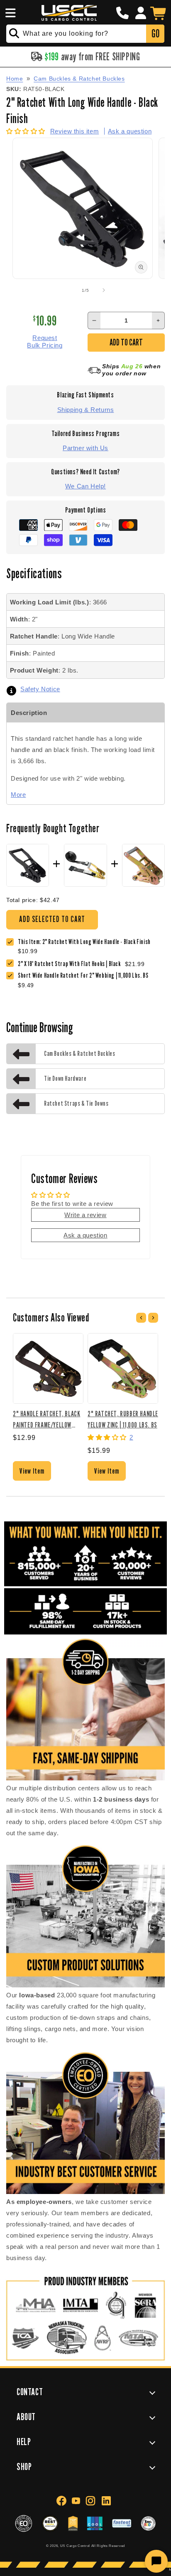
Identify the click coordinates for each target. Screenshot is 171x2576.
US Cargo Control (75, 2546)
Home (15, 79)
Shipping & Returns (86, 410)
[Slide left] (67, 290)
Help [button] (24, 2442)
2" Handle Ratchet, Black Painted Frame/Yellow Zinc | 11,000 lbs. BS (46, 1419)
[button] (9, 13)
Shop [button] (24, 2466)
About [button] (26, 2417)
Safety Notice (40, 689)
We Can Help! (85, 486)
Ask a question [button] (85, 1235)
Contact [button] (30, 2392)
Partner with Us (85, 448)
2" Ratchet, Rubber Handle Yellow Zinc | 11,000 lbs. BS (123, 1419)
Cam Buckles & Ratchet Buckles (79, 79)
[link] (71, 964)
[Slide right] (104, 290)
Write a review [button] (85, 1215)
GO (155, 33)
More (18, 795)
